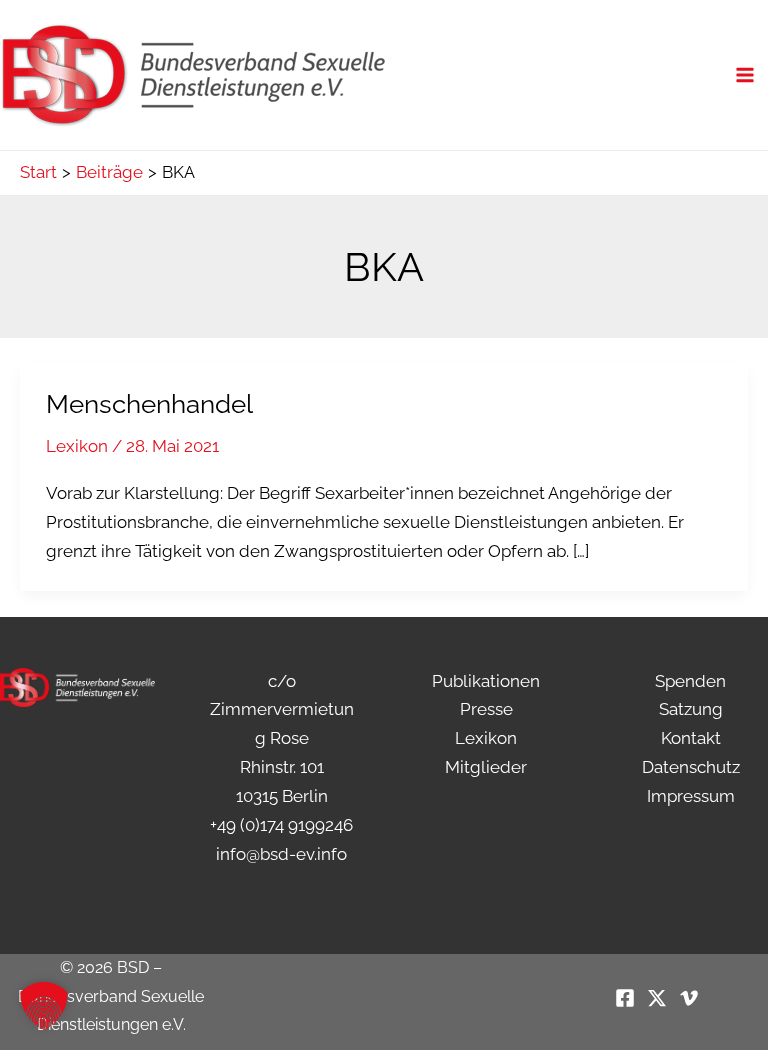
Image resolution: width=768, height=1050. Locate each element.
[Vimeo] (689, 998)
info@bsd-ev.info (281, 854)
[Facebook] (625, 998)
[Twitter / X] (657, 998)
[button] (44, 1006)
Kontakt (691, 738)
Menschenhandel (149, 404)
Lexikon (77, 446)
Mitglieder (486, 767)
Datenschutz (691, 767)
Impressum (691, 796)
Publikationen (486, 681)
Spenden (690, 681)
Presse (486, 709)
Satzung (691, 709)
